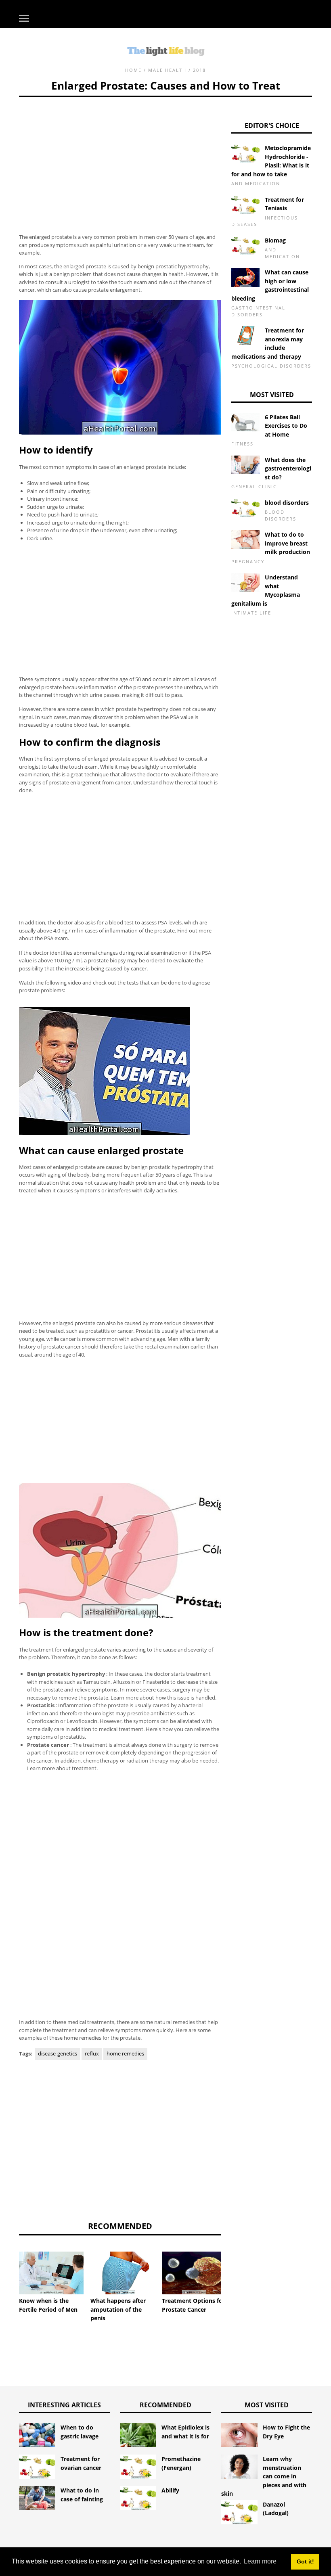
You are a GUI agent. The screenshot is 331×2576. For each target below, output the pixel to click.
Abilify (170, 2490)
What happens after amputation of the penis (118, 2309)
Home (133, 70)
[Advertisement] (120, 153)
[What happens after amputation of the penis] (123, 2273)
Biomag (275, 240)
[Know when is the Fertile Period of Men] (51, 2273)
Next (233, 2270)
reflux (92, 2053)
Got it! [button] (305, 2561)
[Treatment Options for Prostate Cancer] (194, 2273)
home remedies (125, 2053)
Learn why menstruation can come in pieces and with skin (264, 2476)
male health (167, 70)
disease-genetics (58, 2053)
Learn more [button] (260, 2561)
